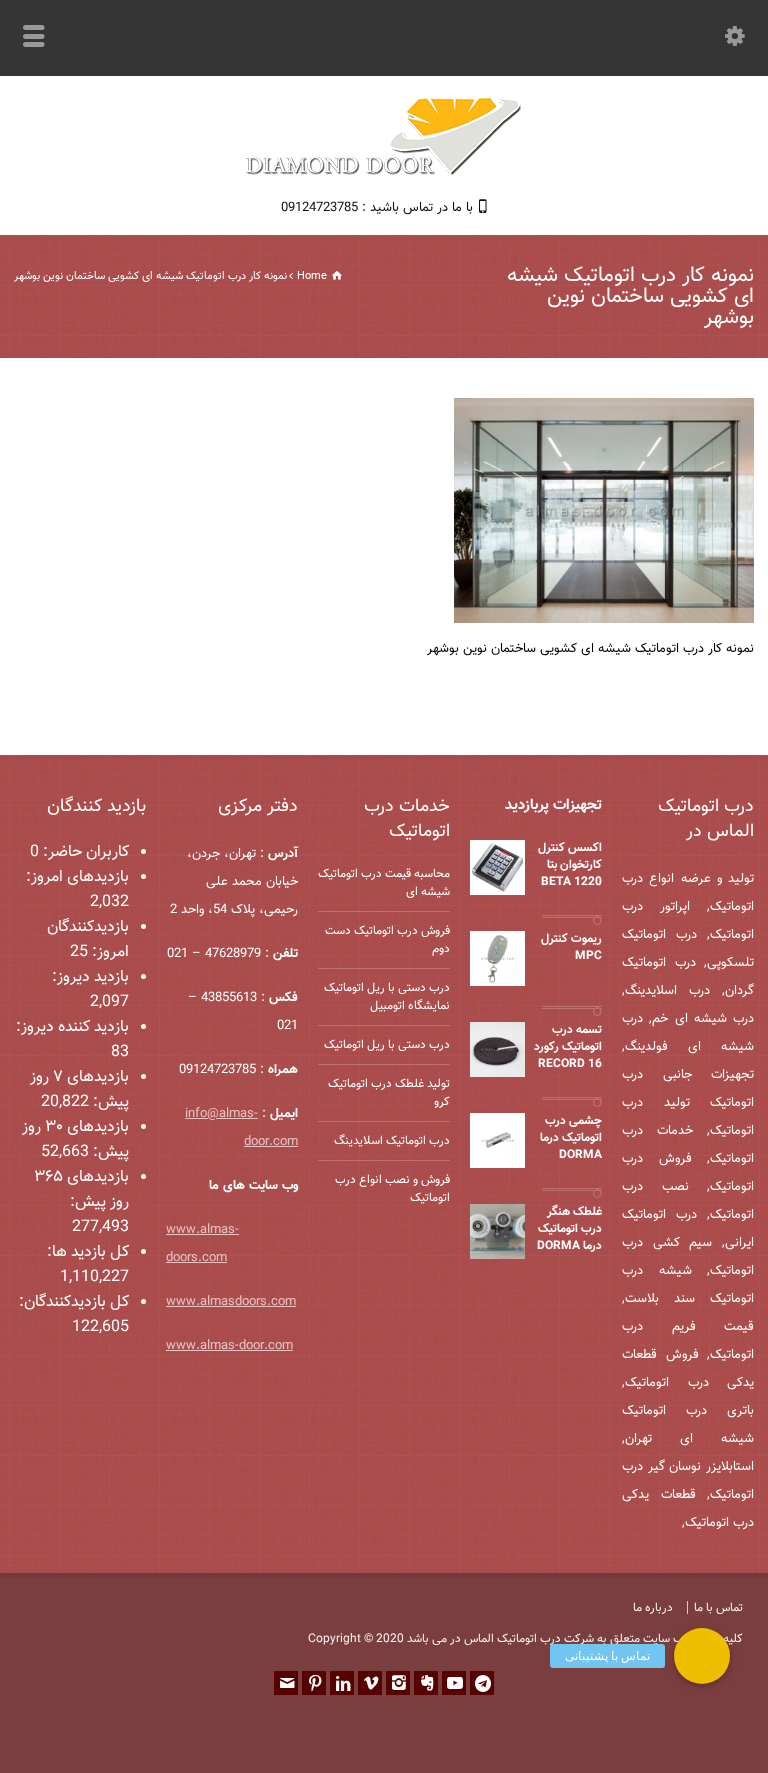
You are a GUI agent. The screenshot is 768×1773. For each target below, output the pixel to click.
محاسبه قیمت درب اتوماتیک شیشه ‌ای (384, 883)
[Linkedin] (342, 1683)
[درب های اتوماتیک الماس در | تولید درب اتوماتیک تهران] (384, 172)
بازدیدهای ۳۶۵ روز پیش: (81, 1190)
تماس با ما (718, 1608)
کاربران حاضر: (84, 852)
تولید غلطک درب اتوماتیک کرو (389, 1093)
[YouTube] (454, 1683)
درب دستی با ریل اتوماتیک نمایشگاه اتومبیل (387, 997)
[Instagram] (398, 1683)
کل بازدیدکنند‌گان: (74, 1302)
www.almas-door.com (229, 1346)
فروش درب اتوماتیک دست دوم (387, 940)
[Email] (286, 1683)
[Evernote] (426, 1683)
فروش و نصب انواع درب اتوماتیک (392, 1189)
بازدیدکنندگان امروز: (88, 940)
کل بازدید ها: (88, 1252)
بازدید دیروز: (90, 977)
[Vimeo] (370, 1683)
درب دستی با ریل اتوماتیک (387, 1045)
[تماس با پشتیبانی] (702, 1656)
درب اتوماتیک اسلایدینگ (392, 1141)
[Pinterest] (314, 1683)
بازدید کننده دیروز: (72, 1027)
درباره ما (653, 1608)
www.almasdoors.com (231, 1302)
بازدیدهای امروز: (77, 877)
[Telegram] (482, 1683)
